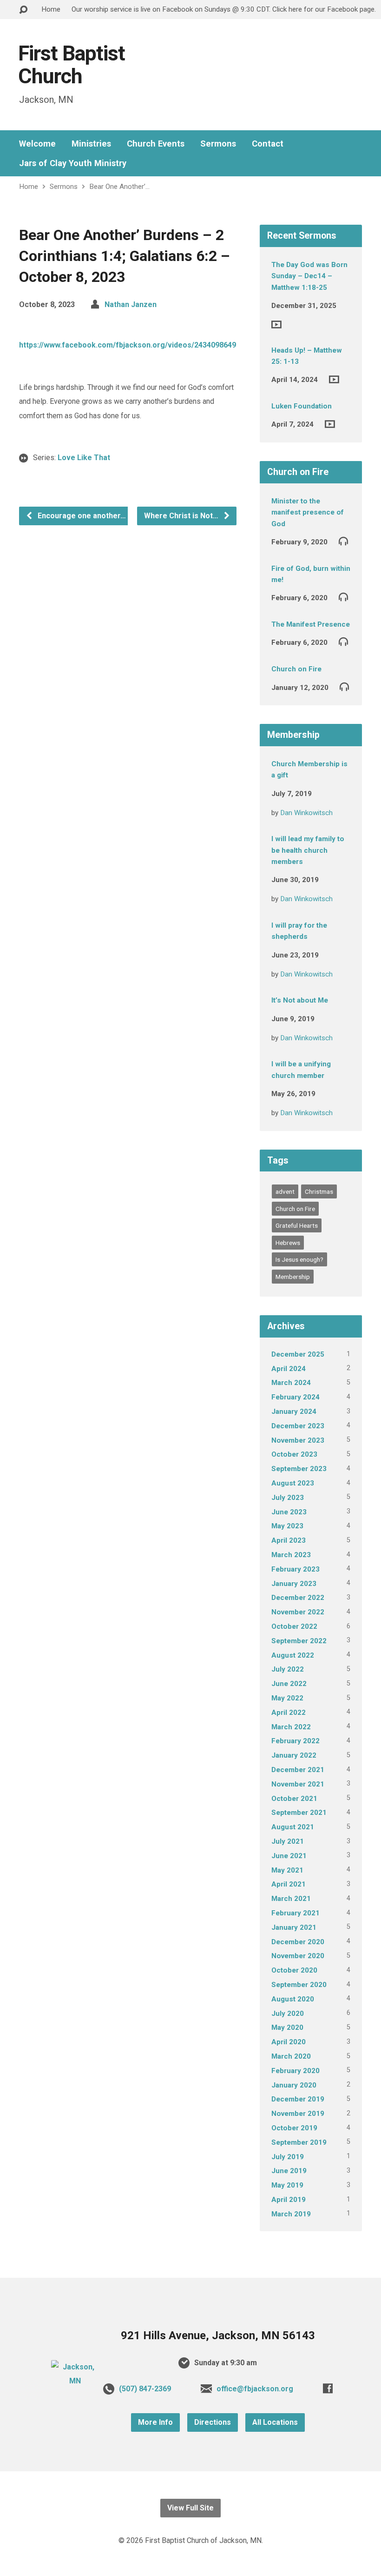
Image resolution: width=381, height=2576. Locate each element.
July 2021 (288, 1841)
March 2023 (291, 1555)
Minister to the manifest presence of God (308, 512)
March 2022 (291, 1727)
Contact (268, 144)
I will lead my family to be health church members (308, 850)
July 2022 (288, 1669)
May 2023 (287, 1526)
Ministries (91, 144)
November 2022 (298, 1612)
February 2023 (296, 1569)
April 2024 (289, 1369)
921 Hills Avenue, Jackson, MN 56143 (218, 2335)
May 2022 (287, 1698)
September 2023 (299, 1469)
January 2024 (294, 1412)
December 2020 (298, 1942)
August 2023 (293, 1483)
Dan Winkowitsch (306, 813)
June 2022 (289, 1684)
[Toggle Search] (23, 10)
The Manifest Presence (311, 624)
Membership (293, 1277)
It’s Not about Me (300, 1000)
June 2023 (289, 1512)
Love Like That (84, 458)
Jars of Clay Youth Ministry (73, 163)
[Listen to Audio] (343, 541)
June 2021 (289, 1856)
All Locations (275, 2422)
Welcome (37, 144)
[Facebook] (328, 2388)
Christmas (319, 1191)
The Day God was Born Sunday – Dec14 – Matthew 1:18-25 (309, 276)
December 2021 (298, 1770)
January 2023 (294, 1584)
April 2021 (289, 1884)
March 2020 (291, 2056)
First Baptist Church (72, 65)
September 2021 (299, 1813)
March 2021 (291, 1899)
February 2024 (296, 1397)
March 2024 (291, 1383)
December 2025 (298, 1354)
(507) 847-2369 (145, 2389)
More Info (155, 2422)
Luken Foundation (302, 406)
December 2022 (298, 1598)
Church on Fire (296, 669)
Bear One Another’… (119, 187)
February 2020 (296, 2071)
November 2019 (298, 2114)
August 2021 (293, 1827)
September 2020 (299, 1985)
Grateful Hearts (297, 1225)
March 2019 (291, 2214)
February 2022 (296, 1741)
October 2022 (294, 1626)
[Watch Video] (276, 325)
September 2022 (299, 1641)
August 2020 (293, 1999)
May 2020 (287, 2027)
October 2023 (294, 1454)
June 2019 (289, 2171)
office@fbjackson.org (255, 2389)
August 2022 (293, 1655)
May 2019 (287, 2185)
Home (51, 9)
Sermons (218, 144)
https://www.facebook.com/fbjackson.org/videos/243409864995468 (138, 345)
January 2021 (294, 1927)
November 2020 (298, 1956)
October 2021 (294, 1799)
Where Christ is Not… (182, 516)
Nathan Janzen (131, 304)
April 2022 (289, 1713)
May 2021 (287, 1870)
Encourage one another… (81, 516)
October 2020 (294, 1970)
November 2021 (298, 1784)
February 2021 (296, 1913)
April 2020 (289, 2042)
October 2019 (294, 2128)
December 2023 (298, 1426)
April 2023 (289, 1540)
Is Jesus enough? (299, 1259)
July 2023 (288, 1498)
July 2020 (288, 2014)
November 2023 (298, 1440)
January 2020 (294, 2085)
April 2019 (289, 2200)
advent (285, 1191)
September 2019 (299, 2142)
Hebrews (288, 1243)
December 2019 (298, 2099)
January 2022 (294, 1755)
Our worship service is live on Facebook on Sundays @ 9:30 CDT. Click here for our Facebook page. (224, 9)
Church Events (156, 144)
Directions (213, 2422)
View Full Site (190, 2508)
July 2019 (288, 2157)
